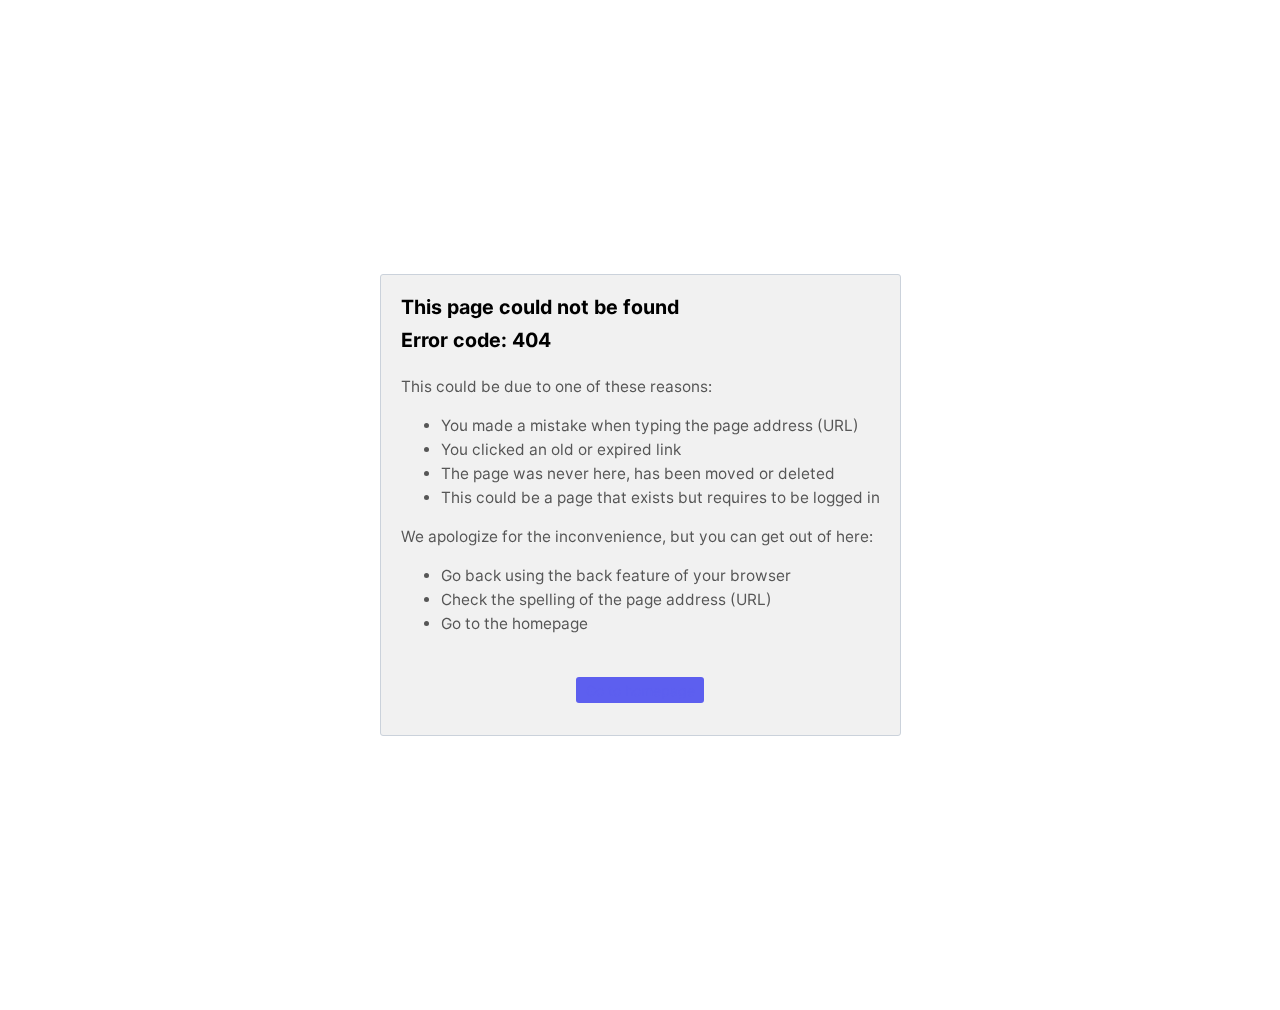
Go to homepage (640, 689)
